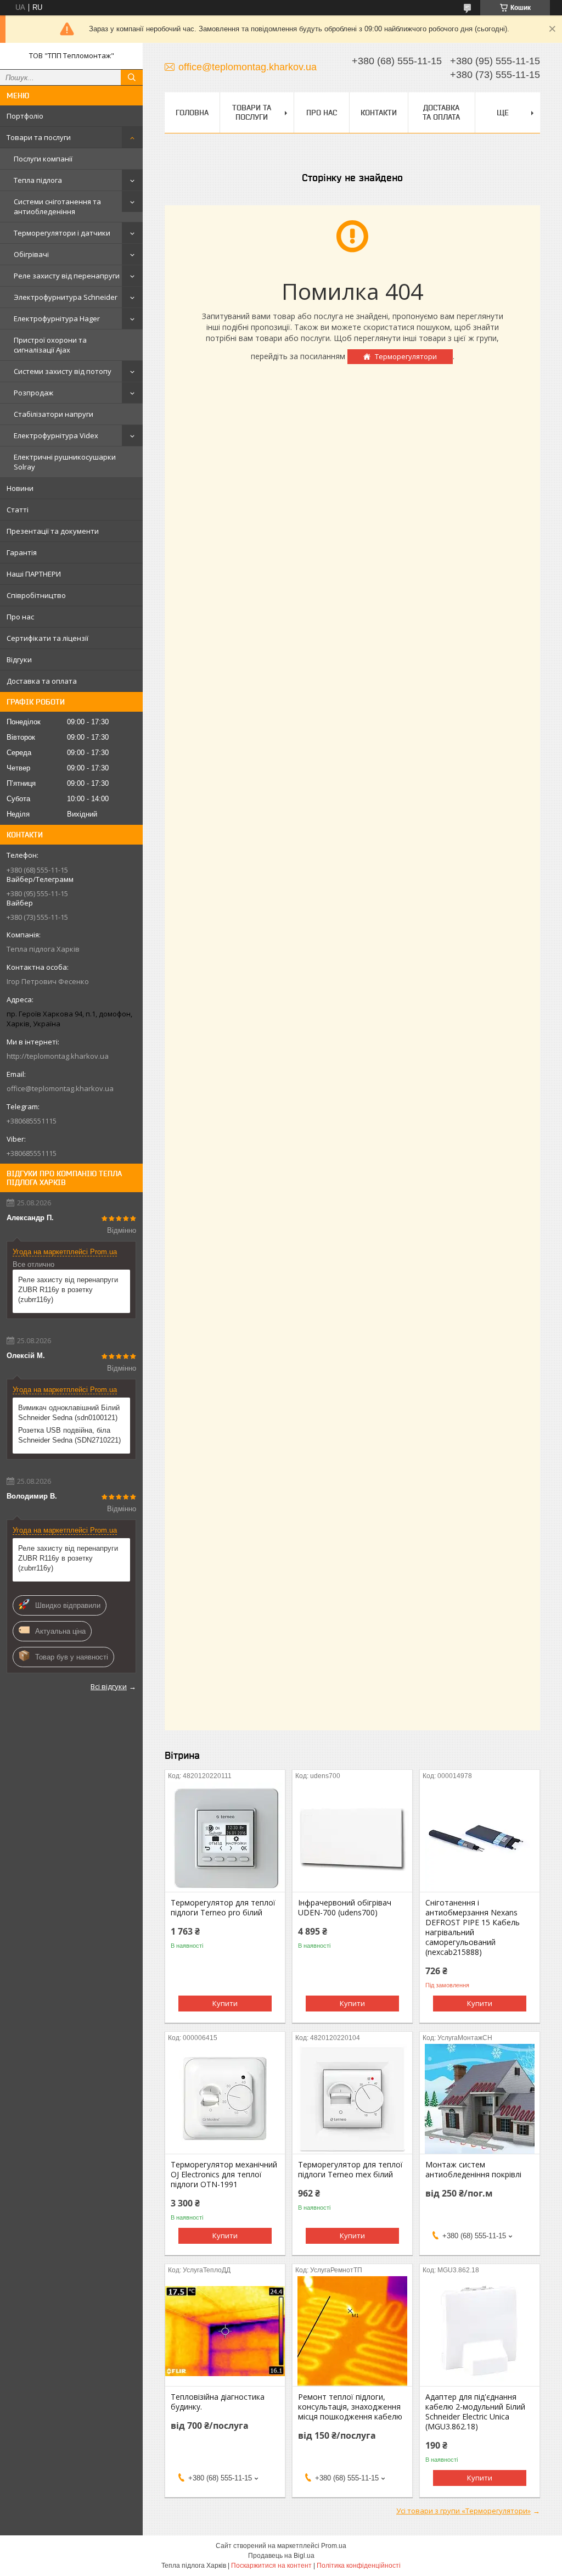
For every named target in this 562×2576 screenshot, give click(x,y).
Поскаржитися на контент (271, 2566)
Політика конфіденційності (359, 2566)
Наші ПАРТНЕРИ (34, 574)
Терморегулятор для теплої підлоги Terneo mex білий (350, 2170)
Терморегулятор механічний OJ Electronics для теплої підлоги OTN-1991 (224, 2175)
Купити (225, 2003)
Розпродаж (33, 393)
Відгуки (19, 660)
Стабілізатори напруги (54, 414)
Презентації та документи (53, 531)
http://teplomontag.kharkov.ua (58, 1056)
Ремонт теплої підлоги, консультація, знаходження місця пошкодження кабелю (350, 2407)
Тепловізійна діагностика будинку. (218, 2402)
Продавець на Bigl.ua (281, 2556)
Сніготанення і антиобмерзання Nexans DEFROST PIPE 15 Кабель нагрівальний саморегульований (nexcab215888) (473, 1927)
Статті (18, 510)
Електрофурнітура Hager (57, 318)
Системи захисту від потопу (63, 371)
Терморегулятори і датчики (62, 233)
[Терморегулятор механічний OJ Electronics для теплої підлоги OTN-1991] (225, 2099)
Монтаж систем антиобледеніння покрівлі (473, 2170)
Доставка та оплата (42, 681)
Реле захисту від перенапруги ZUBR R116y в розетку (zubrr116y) (68, 1290)
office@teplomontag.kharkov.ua (60, 1088)
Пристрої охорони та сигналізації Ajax (50, 345)
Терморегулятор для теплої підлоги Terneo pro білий (223, 1908)
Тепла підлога (38, 180)
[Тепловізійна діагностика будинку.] (225, 2331)
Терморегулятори (406, 356)
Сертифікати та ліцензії (47, 638)
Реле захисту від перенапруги (67, 276)
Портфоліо (25, 116)
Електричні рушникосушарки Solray (65, 462)
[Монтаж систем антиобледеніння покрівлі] (480, 2099)
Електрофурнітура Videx (56, 435)
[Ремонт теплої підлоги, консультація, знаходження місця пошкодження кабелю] (352, 2331)
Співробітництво (36, 595)
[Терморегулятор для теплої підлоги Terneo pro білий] (225, 1837)
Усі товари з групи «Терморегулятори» (463, 2511)
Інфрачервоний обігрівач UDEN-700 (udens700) (345, 1908)
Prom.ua (334, 2546)
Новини (20, 488)
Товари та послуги (39, 137)
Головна (192, 113)
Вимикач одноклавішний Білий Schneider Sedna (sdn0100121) (69, 1413)
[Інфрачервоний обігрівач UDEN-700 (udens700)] (352, 1837)
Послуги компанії (43, 159)
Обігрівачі (31, 254)
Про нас (20, 617)
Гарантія (22, 552)
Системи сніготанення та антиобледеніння (57, 206)
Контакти (379, 113)
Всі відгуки (109, 1686)
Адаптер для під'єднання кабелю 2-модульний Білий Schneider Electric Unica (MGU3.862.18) (475, 2412)
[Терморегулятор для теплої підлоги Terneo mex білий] (352, 2099)
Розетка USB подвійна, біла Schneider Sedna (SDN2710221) (69, 1435)
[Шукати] (132, 77)
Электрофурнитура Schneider (66, 297)
